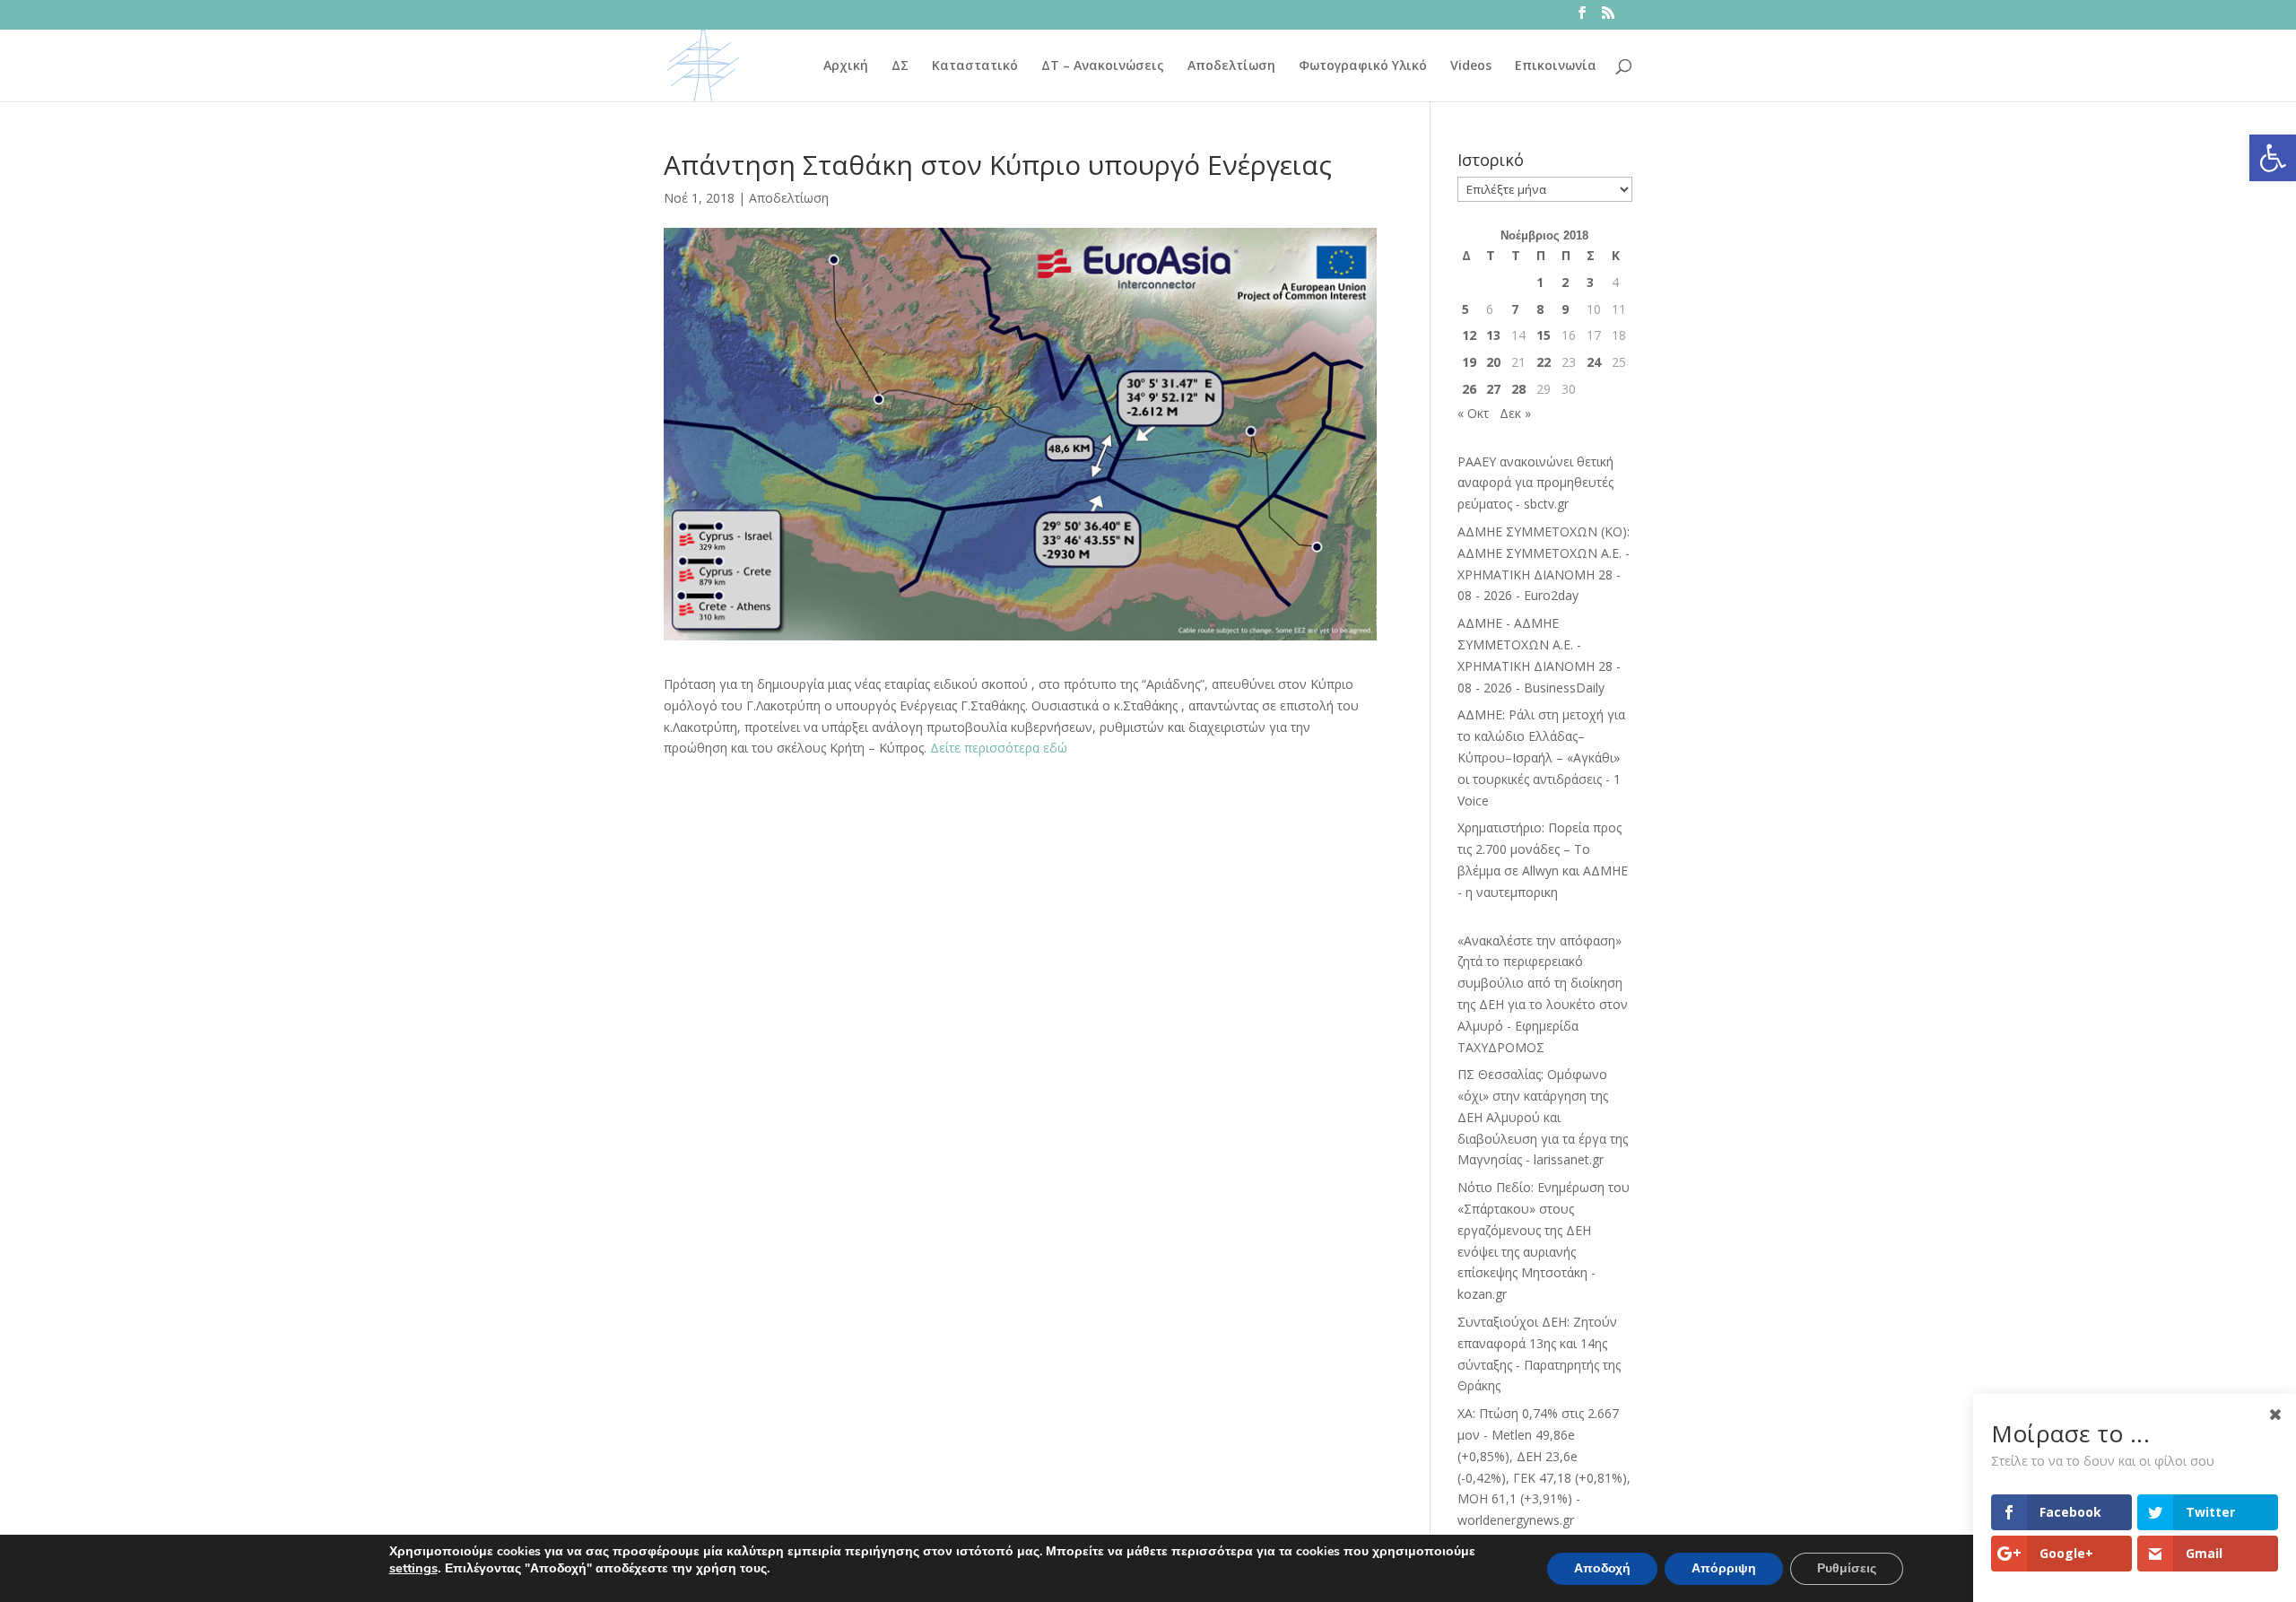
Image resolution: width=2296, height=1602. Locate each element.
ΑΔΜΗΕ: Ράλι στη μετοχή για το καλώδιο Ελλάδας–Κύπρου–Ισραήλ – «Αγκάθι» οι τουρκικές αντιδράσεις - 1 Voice (1541, 757)
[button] (2273, 158)
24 (1594, 362)
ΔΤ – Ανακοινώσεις (1103, 66)
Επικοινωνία (1556, 66)
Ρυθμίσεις (1847, 1568)
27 (1493, 389)
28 (1518, 389)
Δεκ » (1515, 413)
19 (1469, 362)
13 (1493, 335)
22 (1544, 362)
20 (1493, 362)
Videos (1471, 66)
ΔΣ (900, 66)
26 (1469, 389)
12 (1469, 335)
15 (1544, 335)
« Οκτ (1473, 413)
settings (413, 1568)
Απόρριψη (1724, 1568)
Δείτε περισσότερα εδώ (1000, 748)
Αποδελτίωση (1231, 66)
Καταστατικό (975, 66)
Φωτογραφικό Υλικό (1363, 66)
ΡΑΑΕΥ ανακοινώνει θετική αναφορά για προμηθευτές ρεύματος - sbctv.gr (1535, 483)
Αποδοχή (1602, 1568)
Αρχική (846, 66)
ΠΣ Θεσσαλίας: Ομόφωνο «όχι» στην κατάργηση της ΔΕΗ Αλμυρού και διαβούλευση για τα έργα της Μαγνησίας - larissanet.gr (1543, 1117)
